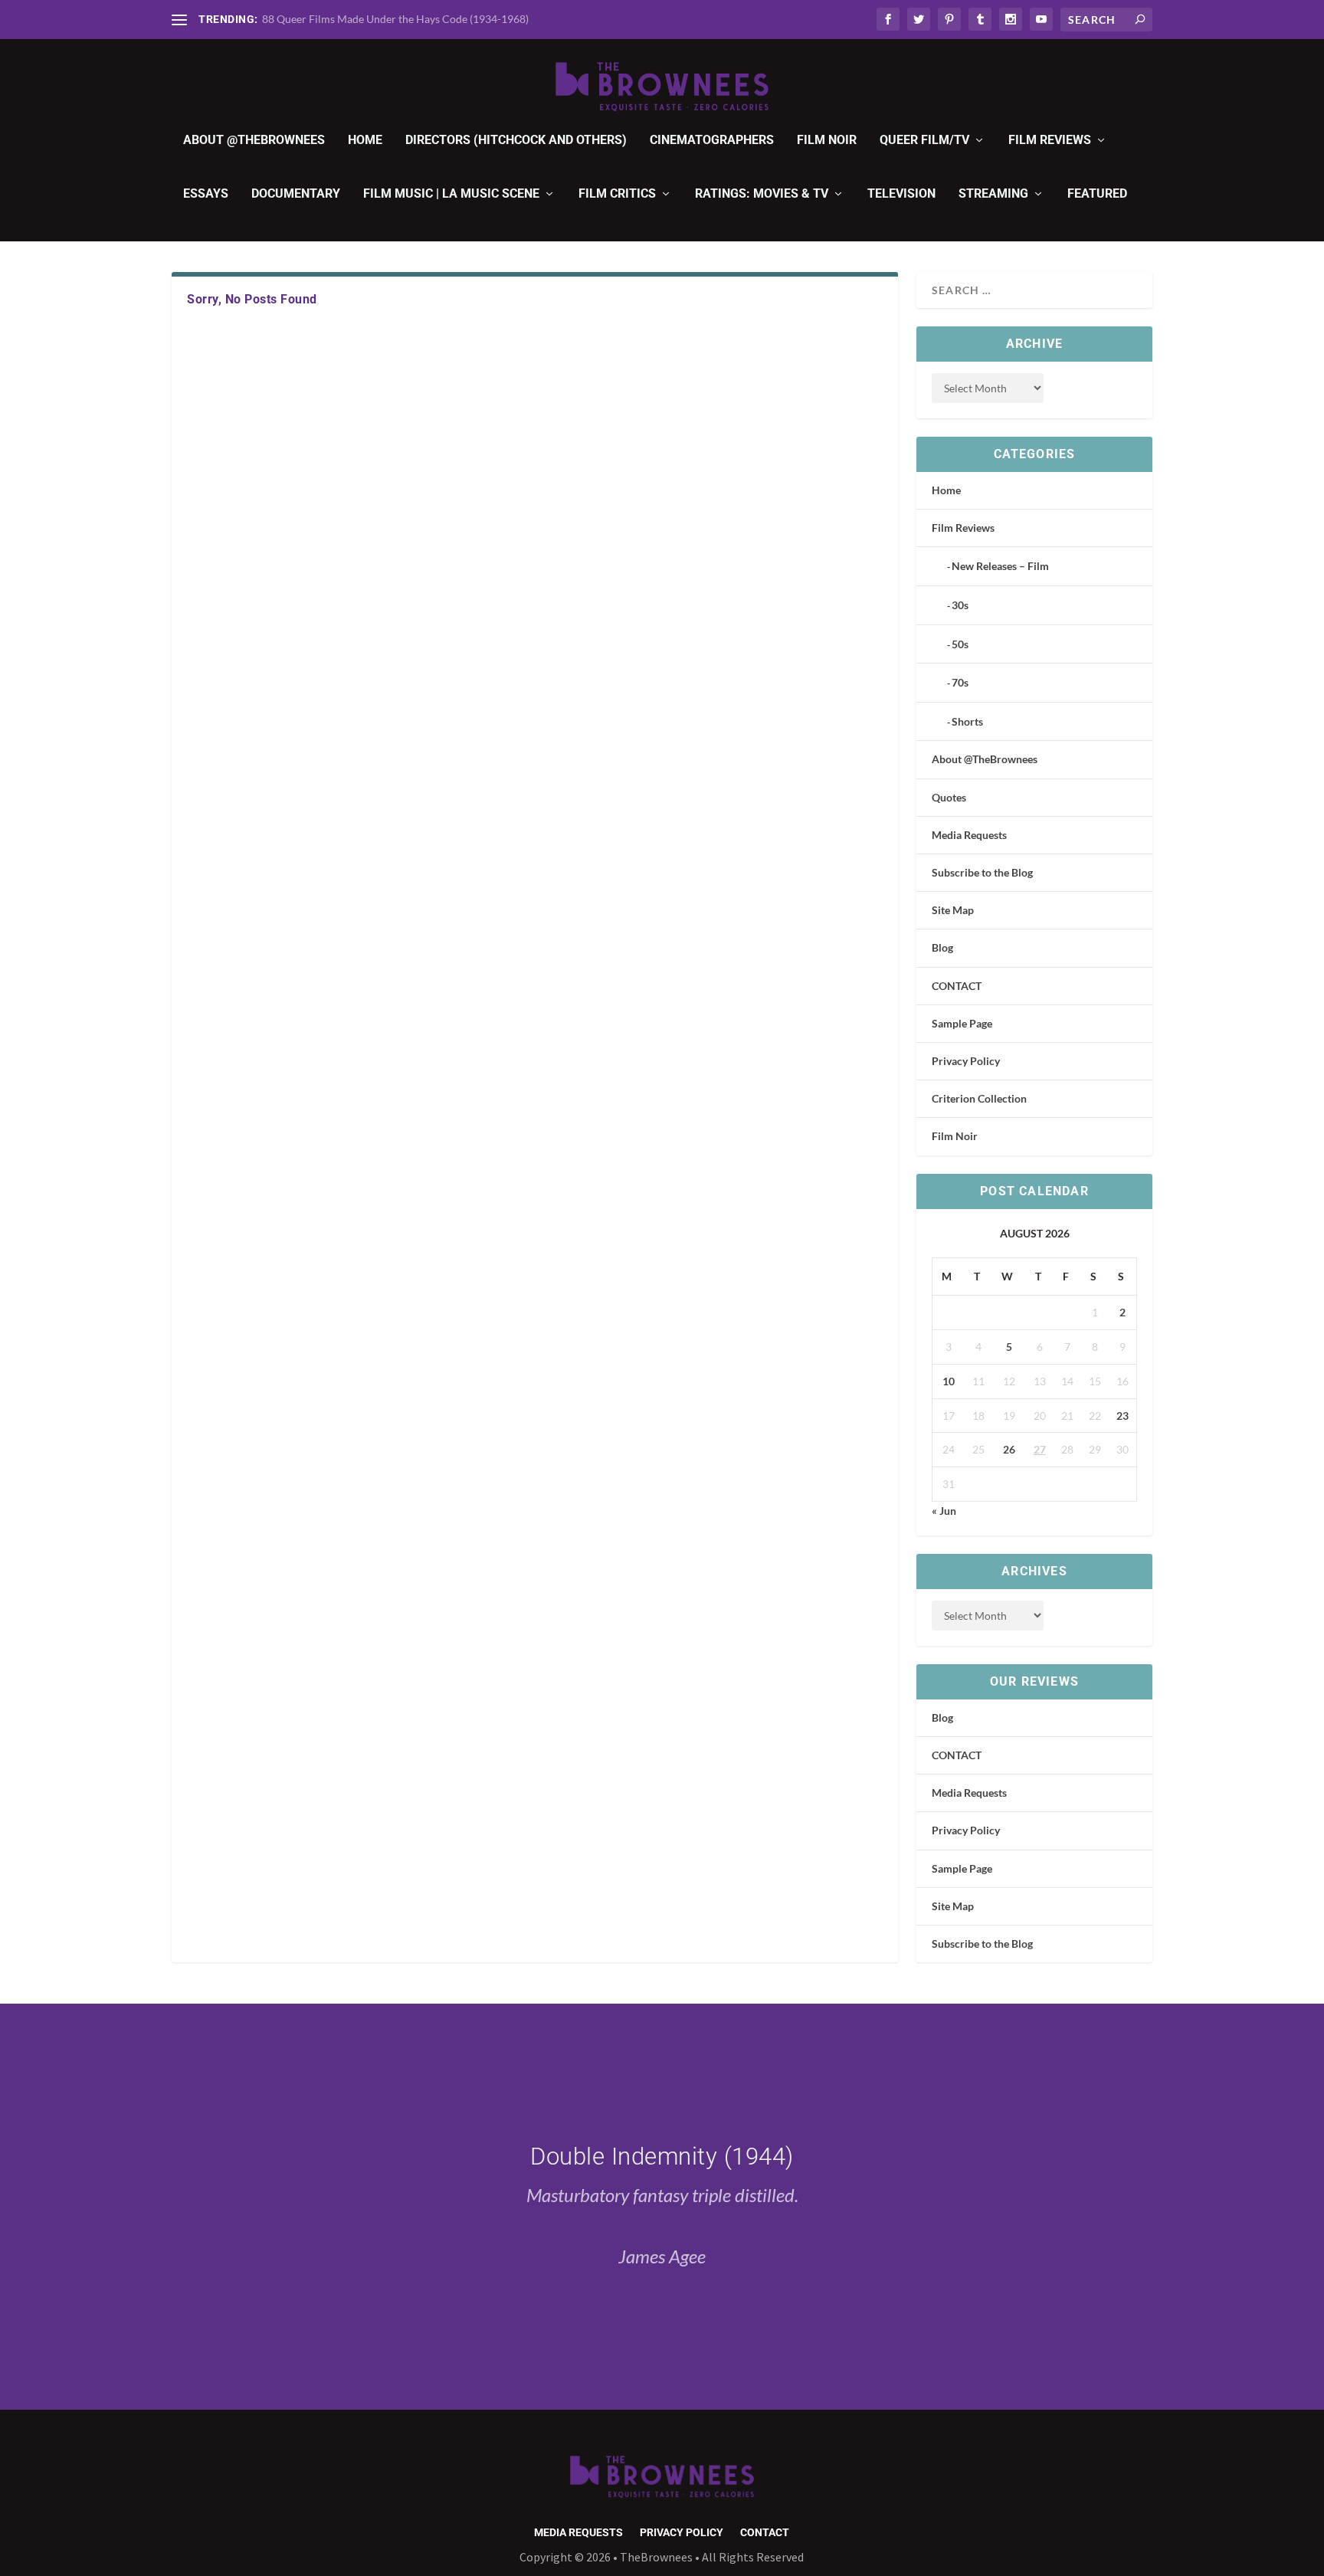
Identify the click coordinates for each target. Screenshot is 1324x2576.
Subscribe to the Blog (982, 872)
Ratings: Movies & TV (762, 194)
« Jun (944, 1511)
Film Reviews (1050, 141)
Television (901, 194)
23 (1122, 1416)
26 (1009, 1449)
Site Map (953, 910)
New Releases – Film (1000, 566)
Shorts (967, 721)
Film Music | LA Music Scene (451, 194)
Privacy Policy (966, 1061)
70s (960, 682)
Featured (1097, 194)
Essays (206, 194)
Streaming (993, 194)
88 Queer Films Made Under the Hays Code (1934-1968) (395, 19)
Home (365, 141)
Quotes (949, 797)
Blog (942, 947)
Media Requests (969, 835)
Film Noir (827, 141)
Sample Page (962, 1023)
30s (960, 605)
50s (960, 644)
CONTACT (957, 986)
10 (949, 1381)
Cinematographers (712, 141)
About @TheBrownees (254, 141)
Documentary (296, 194)
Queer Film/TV (924, 141)
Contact (765, 2533)
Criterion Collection (979, 1098)
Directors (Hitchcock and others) (516, 141)
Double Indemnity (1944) (662, 2156)
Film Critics (617, 194)
